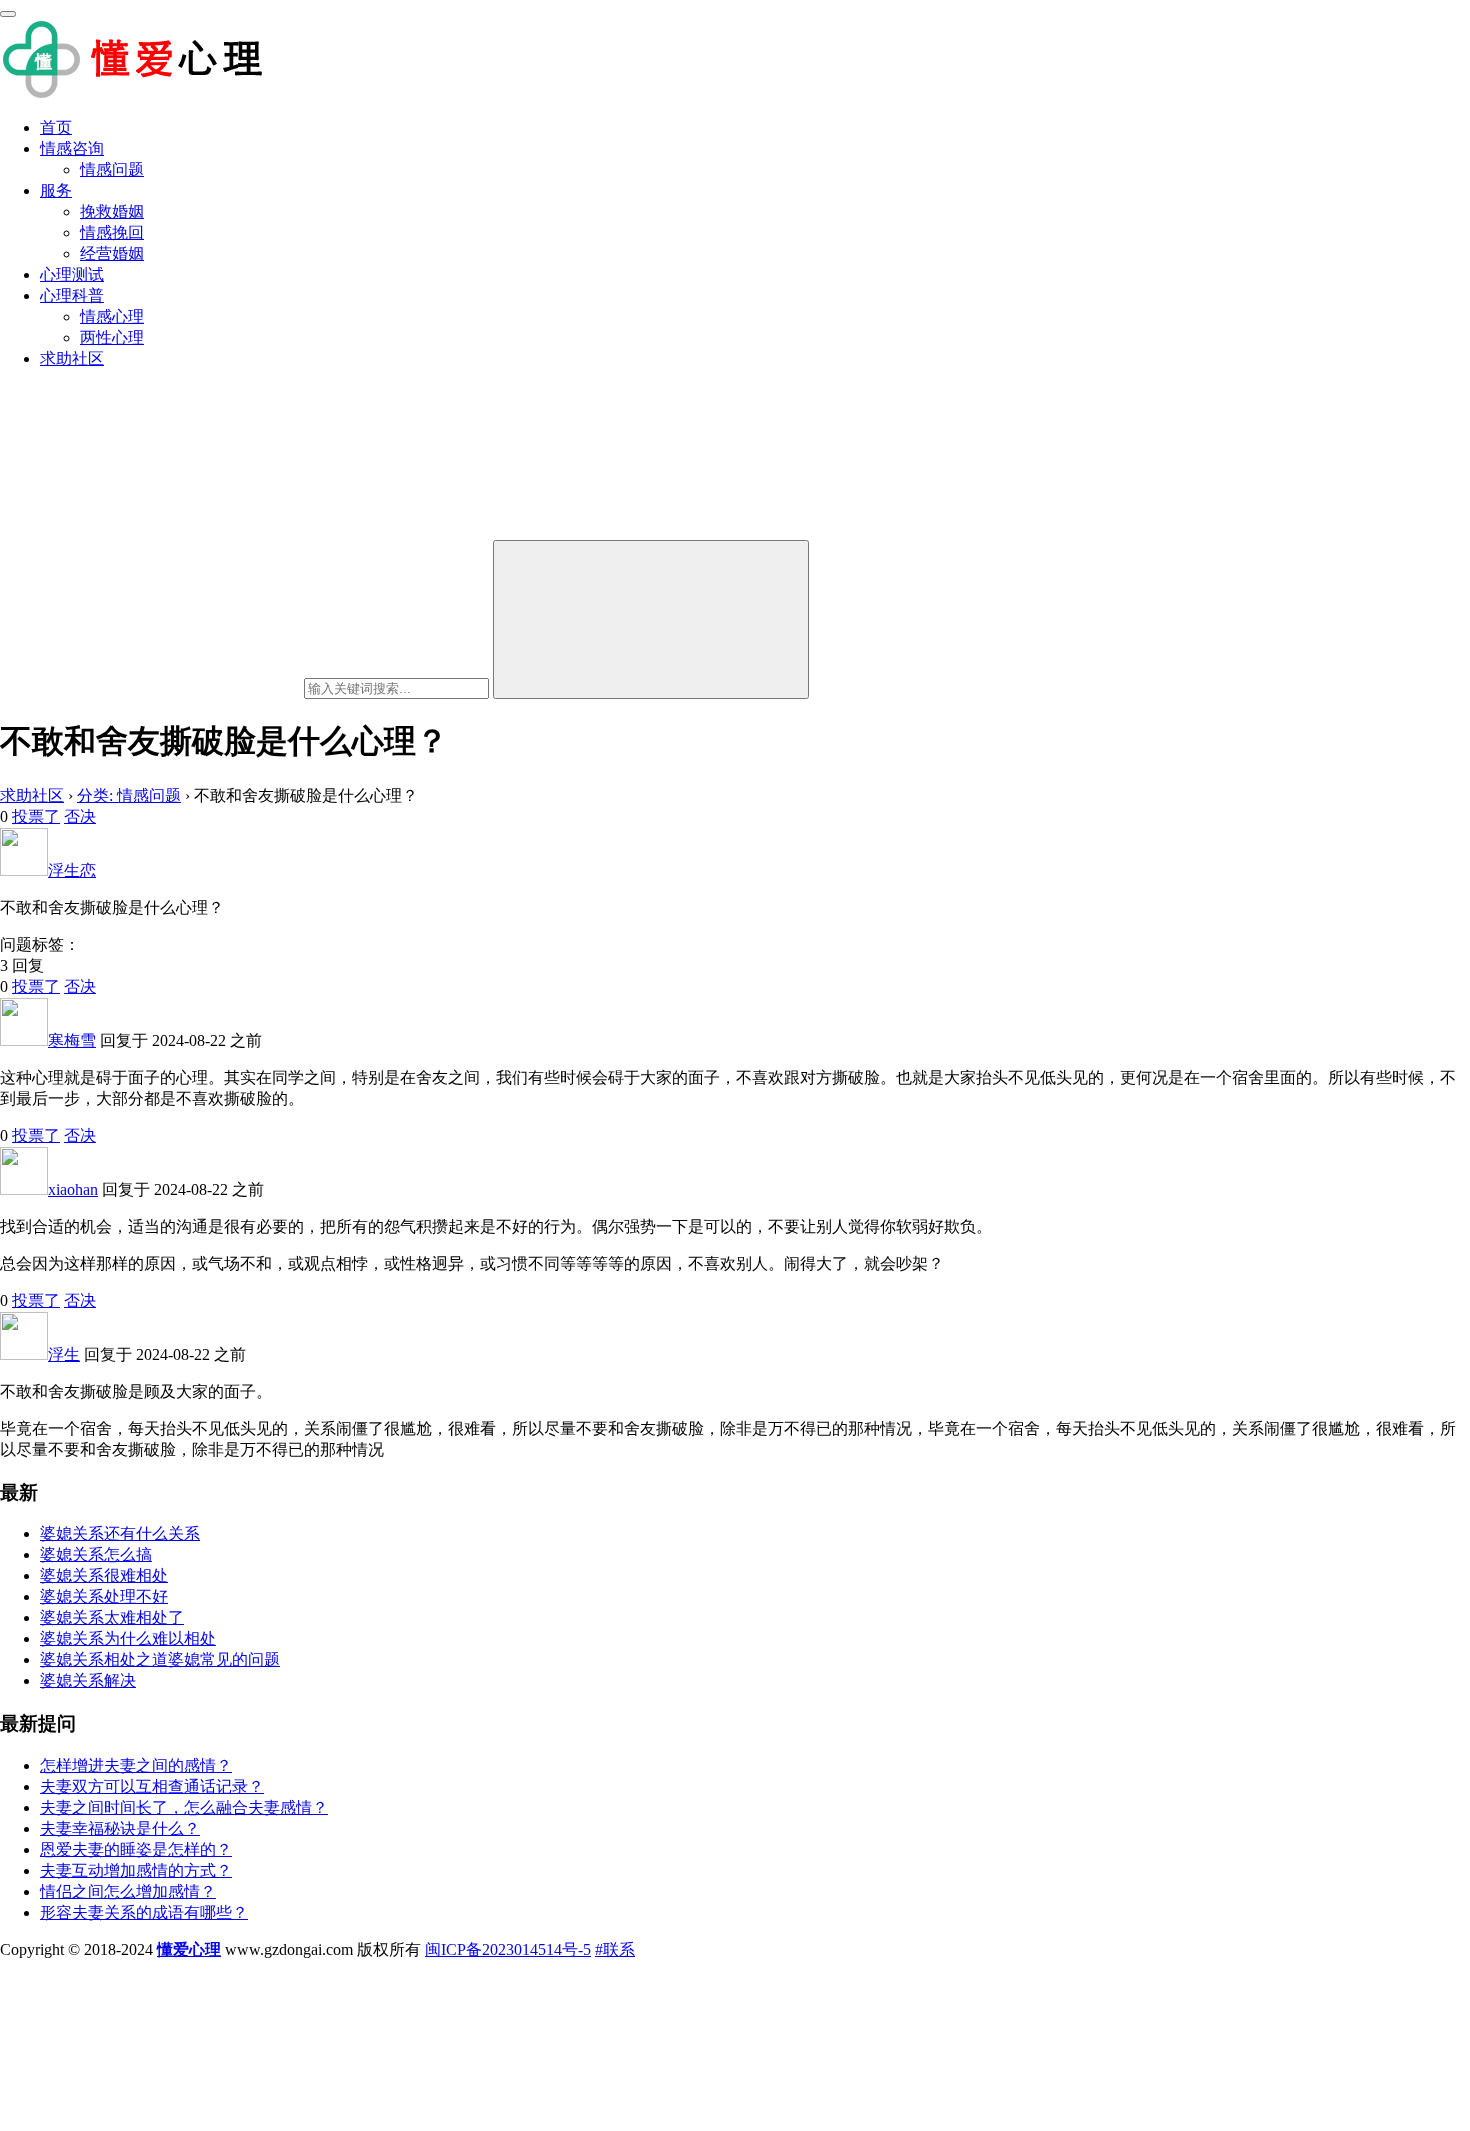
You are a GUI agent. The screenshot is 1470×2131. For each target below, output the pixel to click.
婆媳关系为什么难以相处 (128, 1638)
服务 (56, 190)
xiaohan (73, 1189)
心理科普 (72, 295)
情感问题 (112, 169)
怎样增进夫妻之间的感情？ (136, 1765)
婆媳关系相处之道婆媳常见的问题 (160, 1659)
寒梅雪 (72, 1040)
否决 (80, 816)
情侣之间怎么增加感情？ (128, 1891)
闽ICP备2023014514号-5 (508, 1949)
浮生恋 (72, 870)
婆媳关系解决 (88, 1680)
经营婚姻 (112, 253)
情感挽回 (112, 232)
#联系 (615, 1949)
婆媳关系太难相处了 (112, 1617)
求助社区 (72, 358)
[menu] (8, 14)
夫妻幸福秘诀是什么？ (120, 1828)
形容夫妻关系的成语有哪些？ (144, 1912)
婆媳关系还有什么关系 (120, 1533)
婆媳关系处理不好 (104, 1596)
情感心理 (112, 316)
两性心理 (112, 337)
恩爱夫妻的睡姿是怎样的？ (136, 1849)
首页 (56, 127)
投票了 (36, 816)
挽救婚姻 (112, 211)
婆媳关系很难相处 (104, 1575)
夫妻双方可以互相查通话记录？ (152, 1786)
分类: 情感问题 (129, 795)
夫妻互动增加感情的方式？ (136, 1870)
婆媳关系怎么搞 (96, 1554)
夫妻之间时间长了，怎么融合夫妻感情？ (184, 1807)
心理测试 (72, 274)
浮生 (64, 1354)
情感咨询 (72, 148)
